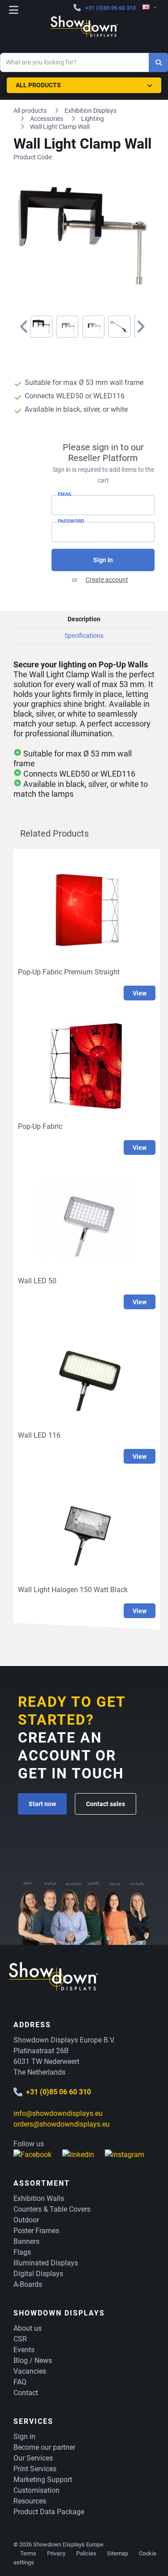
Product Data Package (49, 2512)
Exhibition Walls (39, 2198)
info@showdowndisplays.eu (58, 2113)
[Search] (158, 62)
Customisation (37, 2490)
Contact (26, 2393)
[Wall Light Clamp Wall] (41, 327)
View (140, 993)
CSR (20, 2339)
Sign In (103, 560)
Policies (86, 2553)
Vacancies (30, 2371)
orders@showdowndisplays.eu (62, 2124)
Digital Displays (38, 2274)
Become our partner (44, 2447)
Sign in (24, 2437)
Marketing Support (43, 2480)
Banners (26, 2241)
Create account (107, 580)
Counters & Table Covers (52, 2209)
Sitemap (118, 2553)
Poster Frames (36, 2231)
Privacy (56, 2553)
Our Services (33, 2458)
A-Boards (28, 2284)
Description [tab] (84, 619)
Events (24, 2350)
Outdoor (26, 2220)
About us (28, 2328)
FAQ (20, 2382)
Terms (28, 2553)
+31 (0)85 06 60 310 (110, 8)
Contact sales (106, 1804)
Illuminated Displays (46, 2263)
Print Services (35, 2469)
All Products (38, 85)
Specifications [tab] (84, 636)
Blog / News (33, 2360)
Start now (42, 1804)
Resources (30, 2501)
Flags (22, 2252)
